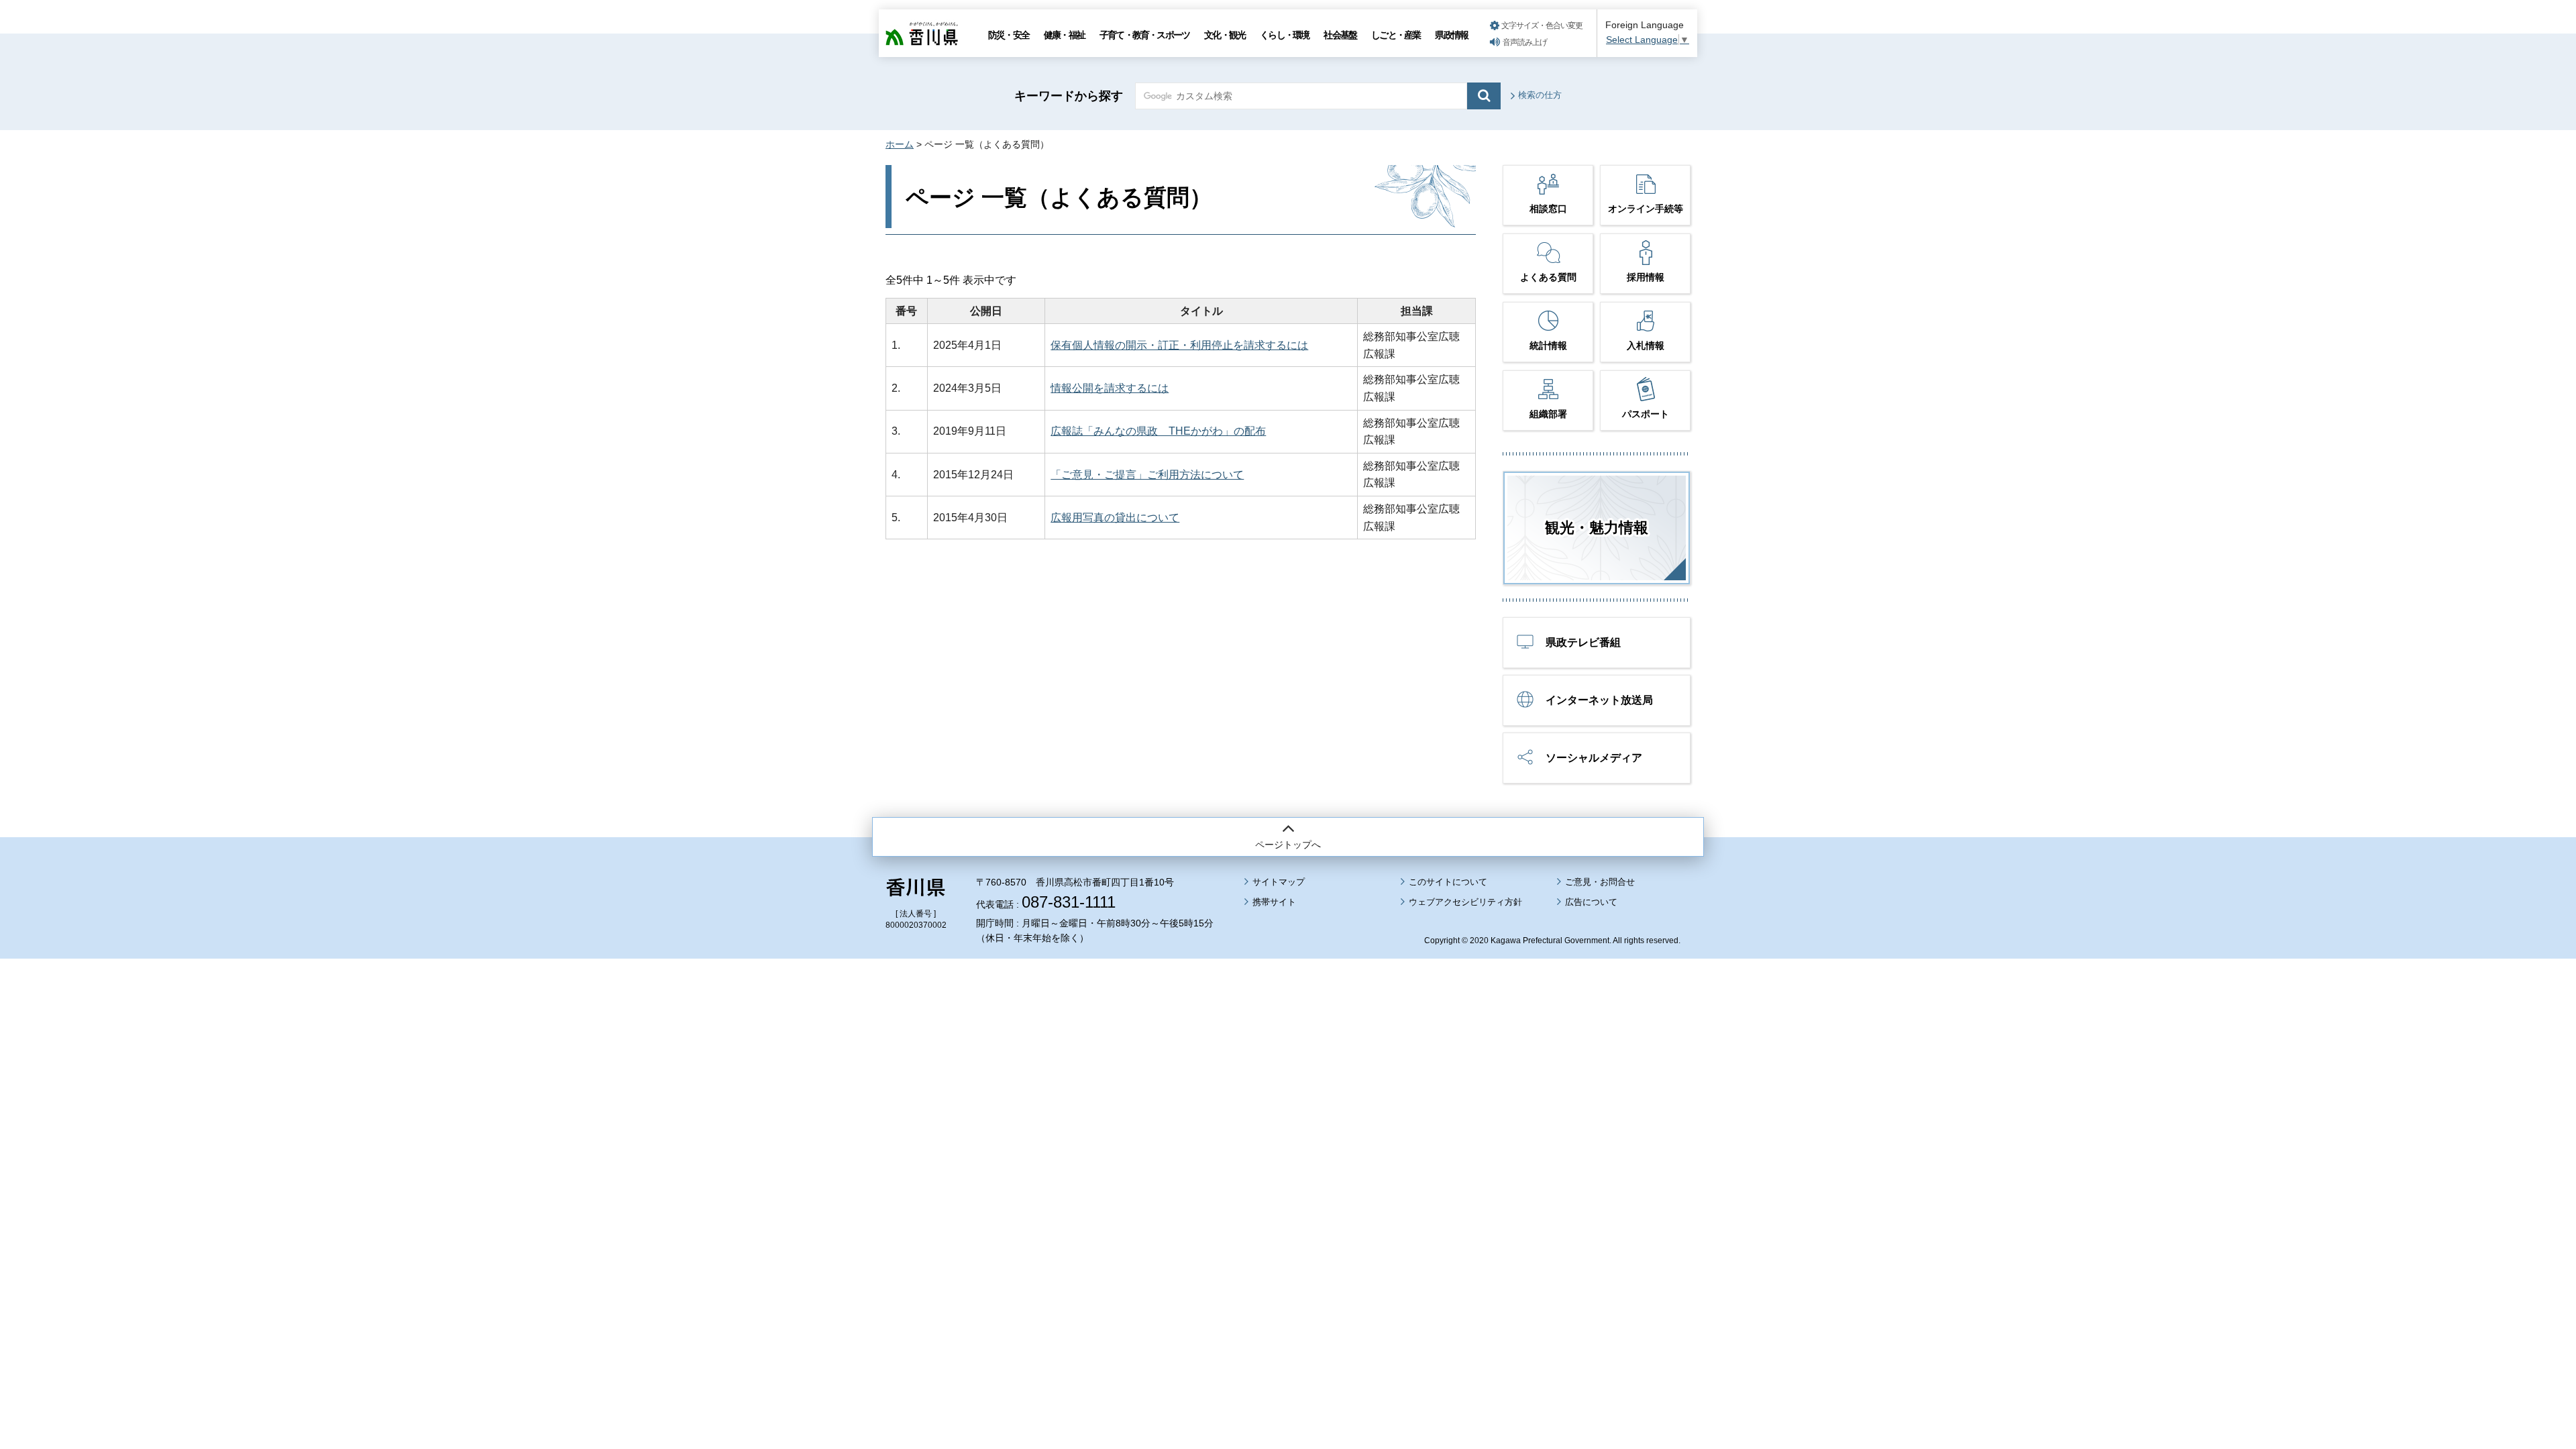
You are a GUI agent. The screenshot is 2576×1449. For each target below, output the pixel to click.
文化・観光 (1225, 35)
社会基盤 (1340, 35)
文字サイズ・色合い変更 (1542, 25)
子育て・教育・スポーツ (1144, 35)
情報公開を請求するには (1110, 388)
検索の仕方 (1540, 95)
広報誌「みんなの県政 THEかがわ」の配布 (1158, 431)
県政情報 (1451, 35)
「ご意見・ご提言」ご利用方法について (1147, 475)
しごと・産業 (1396, 35)
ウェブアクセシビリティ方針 (1465, 902)
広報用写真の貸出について (1115, 518)
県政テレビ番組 (1583, 642)
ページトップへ (1288, 845)
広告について (1591, 902)
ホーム (900, 144)
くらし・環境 (1284, 35)
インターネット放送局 (1599, 700)
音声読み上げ (1525, 42)
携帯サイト (1274, 902)
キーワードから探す (1069, 96)
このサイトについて (1448, 882)
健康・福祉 (1064, 35)
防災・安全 (1009, 35)
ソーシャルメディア (1594, 758)
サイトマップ (1279, 882)
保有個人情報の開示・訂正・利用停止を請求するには (1179, 345)
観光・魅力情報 (1597, 528)
